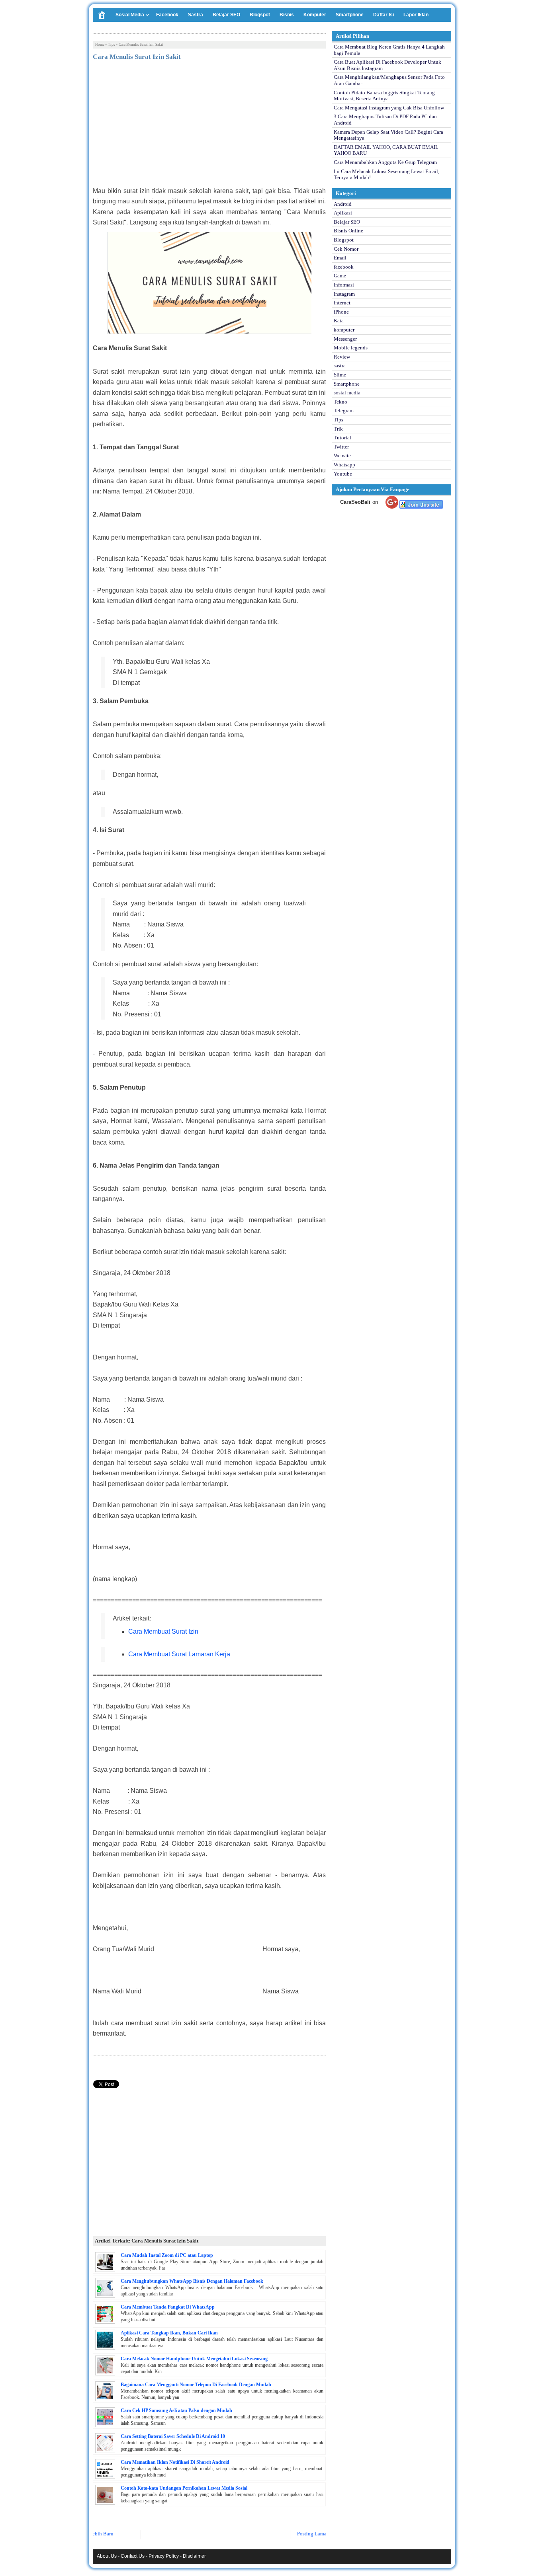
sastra (340, 366)
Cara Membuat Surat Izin (163, 1631)
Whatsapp (344, 465)
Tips (112, 45)
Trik (338, 429)
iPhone (341, 312)
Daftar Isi (384, 15)
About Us (107, 2556)
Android (343, 204)
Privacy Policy (164, 2556)
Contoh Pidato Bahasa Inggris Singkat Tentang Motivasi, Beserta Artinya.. (384, 96)
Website (342, 455)
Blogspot (260, 15)
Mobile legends (351, 348)
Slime (340, 375)
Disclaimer (194, 2556)
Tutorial (342, 438)
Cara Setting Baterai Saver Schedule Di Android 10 (173, 2436)
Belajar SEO (226, 15)
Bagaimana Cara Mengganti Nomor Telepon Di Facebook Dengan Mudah (196, 2385)
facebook (344, 267)
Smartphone (350, 15)
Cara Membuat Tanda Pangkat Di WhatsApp (168, 2307)
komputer (344, 330)
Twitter (341, 447)
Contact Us (133, 2556)
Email (340, 258)
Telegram (344, 410)
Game (340, 276)
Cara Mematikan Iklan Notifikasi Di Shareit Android (175, 2462)
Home (100, 45)
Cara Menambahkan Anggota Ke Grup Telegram (385, 162)
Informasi (344, 285)
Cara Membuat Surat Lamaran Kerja (179, 1654)
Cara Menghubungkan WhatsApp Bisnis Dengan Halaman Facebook (192, 2281)
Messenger (345, 339)
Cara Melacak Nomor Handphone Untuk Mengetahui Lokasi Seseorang (194, 2359)
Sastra (196, 15)
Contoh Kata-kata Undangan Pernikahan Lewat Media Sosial (184, 2488)
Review (342, 357)
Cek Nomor (346, 249)
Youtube (343, 474)
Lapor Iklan (416, 15)
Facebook (167, 15)
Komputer (315, 15)
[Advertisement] (209, 126)
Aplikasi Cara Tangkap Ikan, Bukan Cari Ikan (169, 2333)
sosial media (347, 393)
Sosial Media (130, 15)
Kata (339, 321)
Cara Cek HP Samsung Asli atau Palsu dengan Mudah (176, 2410)
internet (342, 303)
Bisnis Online (348, 231)
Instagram (344, 294)
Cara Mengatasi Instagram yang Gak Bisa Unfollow (389, 108)
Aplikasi (343, 213)
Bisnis (287, 15)
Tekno (340, 402)
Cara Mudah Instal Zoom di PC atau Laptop (167, 2255)
